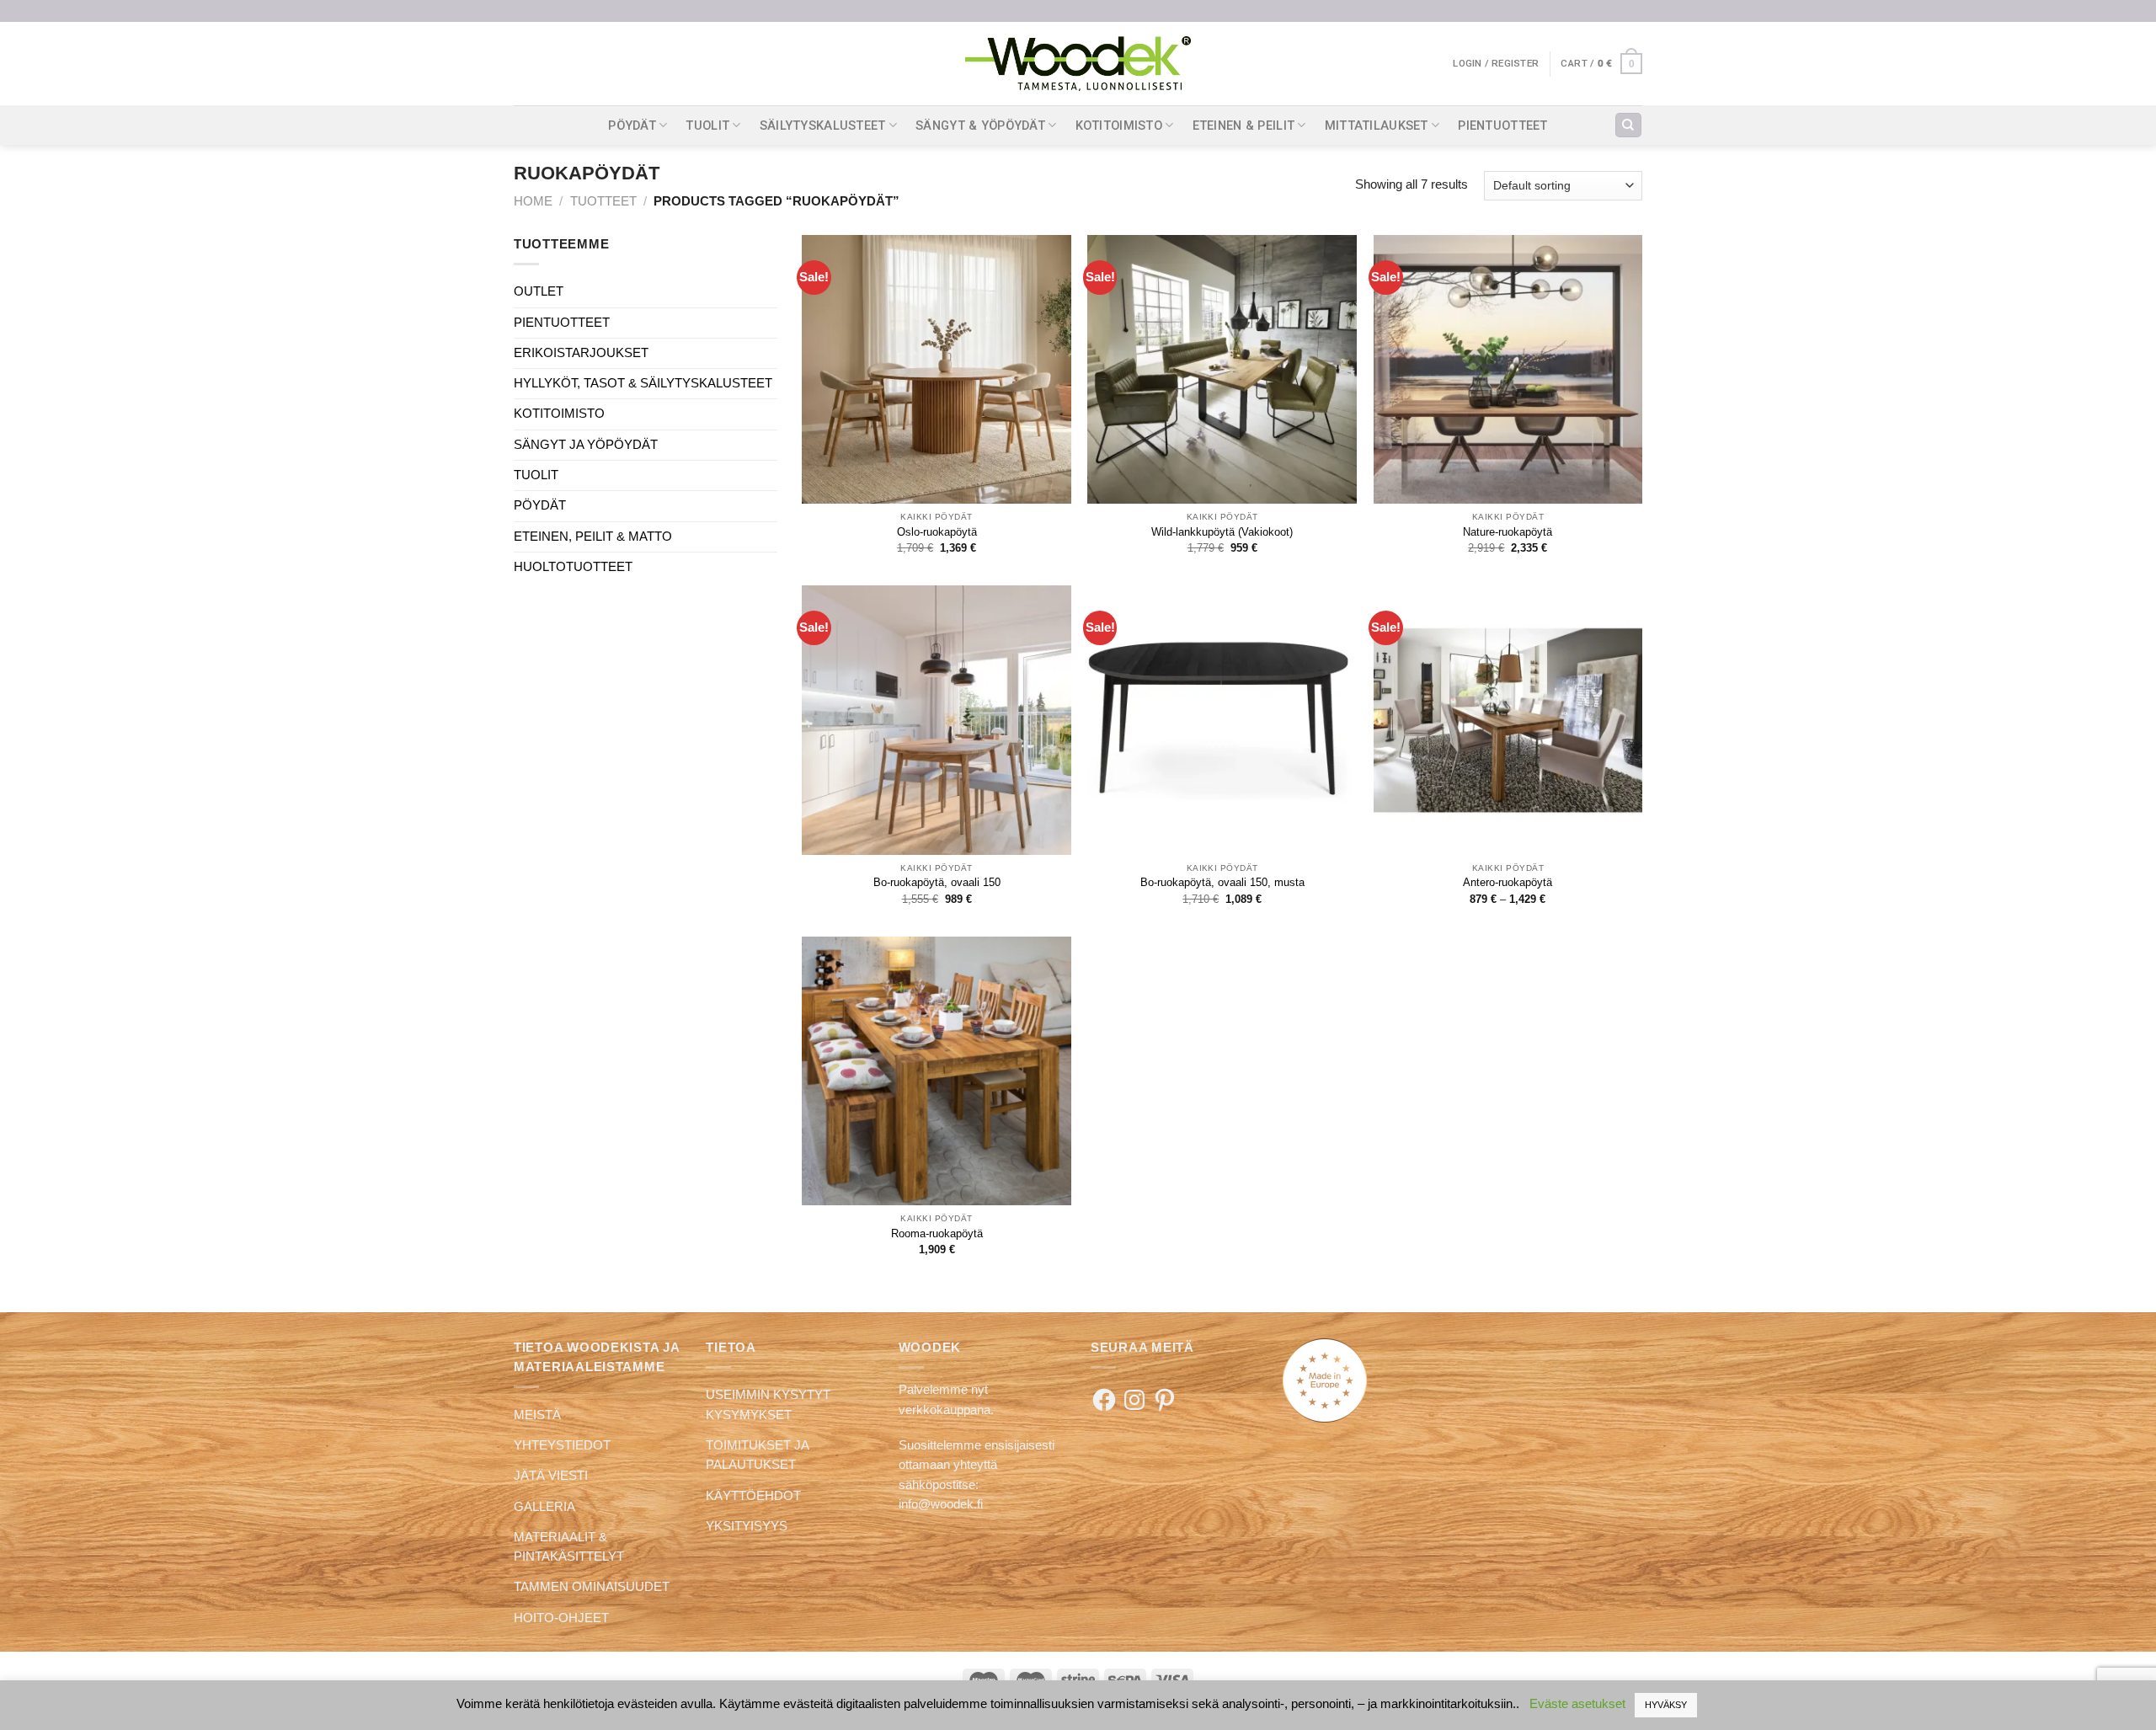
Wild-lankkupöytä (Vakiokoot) (1222, 532)
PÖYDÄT (632, 125)
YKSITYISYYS (747, 1526)
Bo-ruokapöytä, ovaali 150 (937, 882)
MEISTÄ (537, 1415)
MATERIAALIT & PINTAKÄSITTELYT (569, 1547)
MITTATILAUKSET (1377, 125)
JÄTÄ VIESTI (551, 1476)
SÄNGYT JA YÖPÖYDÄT (586, 445)
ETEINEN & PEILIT (1244, 125)
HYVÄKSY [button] (1666, 1705)
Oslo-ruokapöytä (937, 532)
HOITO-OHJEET (561, 1618)
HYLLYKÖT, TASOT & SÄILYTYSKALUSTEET (643, 383)
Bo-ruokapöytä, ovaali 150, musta (1222, 882)
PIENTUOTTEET (1503, 125)
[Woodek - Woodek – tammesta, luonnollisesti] (1078, 64)
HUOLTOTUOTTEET (573, 567)
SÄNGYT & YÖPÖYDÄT (980, 125)
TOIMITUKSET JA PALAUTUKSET (757, 1455)
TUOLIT (707, 125)
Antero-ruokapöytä (1508, 882)
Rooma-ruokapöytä (937, 1233)
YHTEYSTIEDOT (562, 1445)
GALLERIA (544, 1507)
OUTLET (539, 291)
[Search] (1628, 125)
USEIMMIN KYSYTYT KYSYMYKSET (768, 1404)
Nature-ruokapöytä (1508, 532)
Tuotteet (603, 201)
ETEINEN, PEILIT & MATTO (593, 537)
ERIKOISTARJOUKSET (581, 353)
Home (533, 201)
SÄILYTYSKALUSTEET (823, 125)
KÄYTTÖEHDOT (753, 1496)
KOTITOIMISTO (1119, 125)
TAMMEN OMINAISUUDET (592, 1587)
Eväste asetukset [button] (1577, 1703)
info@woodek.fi (941, 1504)
